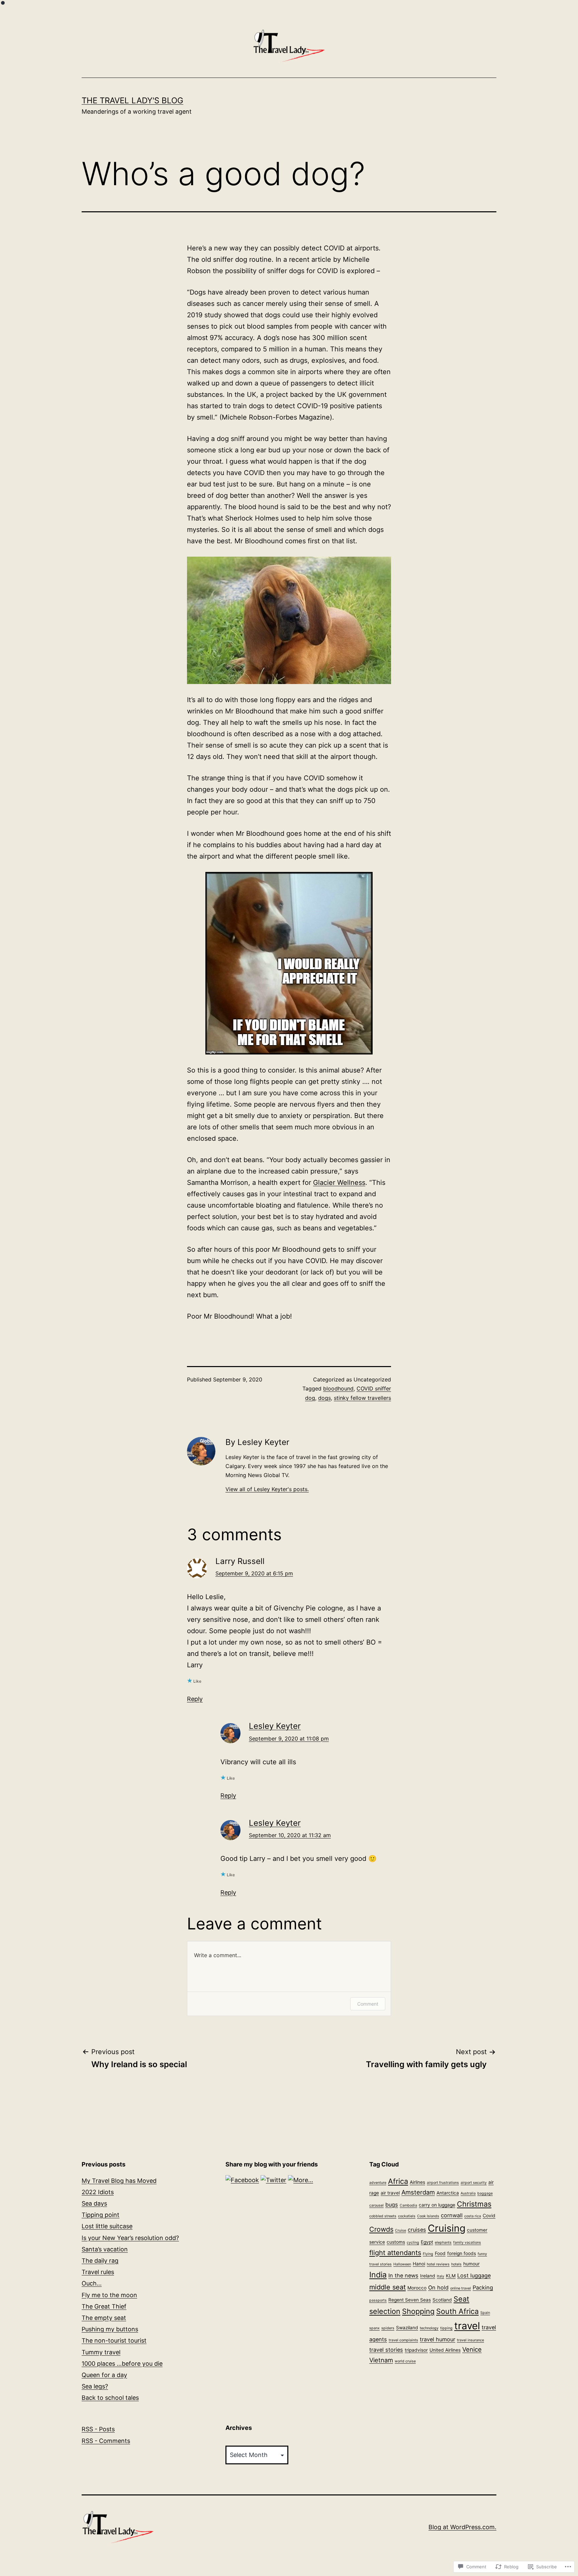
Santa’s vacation (105, 2249)
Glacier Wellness (339, 1183)
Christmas (474, 2204)
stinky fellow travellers (362, 1398)
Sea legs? (95, 2386)
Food (440, 2253)
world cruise (405, 2361)
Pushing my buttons (110, 2329)
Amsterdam (418, 2192)
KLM (451, 2276)
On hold (438, 2287)
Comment (368, 2004)
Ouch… (92, 2283)
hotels (456, 2264)
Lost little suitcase (107, 2226)
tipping (446, 2328)
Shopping (418, 2311)
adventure (378, 2183)
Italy (441, 2276)
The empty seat (104, 2318)
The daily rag (100, 2261)
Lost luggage (474, 2275)
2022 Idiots (98, 2192)
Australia (468, 2193)
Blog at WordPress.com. (462, 2527)
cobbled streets (383, 2216)
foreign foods (462, 2253)
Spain (485, 2313)
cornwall (452, 2215)
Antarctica (448, 2193)
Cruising (447, 2228)
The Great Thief (104, 2306)
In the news (403, 2275)
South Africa (457, 2311)
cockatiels (407, 2216)
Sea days (94, 2203)
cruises (417, 2230)
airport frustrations (443, 2183)
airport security (474, 2183)
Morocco (417, 2288)
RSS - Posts (98, 2429)
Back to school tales (110, 2398)
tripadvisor (416, 2350)
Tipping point (101, 2215)
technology (429, 2328)
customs (396, 2242)
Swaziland (407, 2328)
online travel (461, 2288)
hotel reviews (438, 2264)
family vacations (467, 2243)
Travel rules (98, 2272)
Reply (195, 1699)
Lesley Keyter (275, 1726)
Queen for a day (104, 2375)
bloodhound (338, 1388)
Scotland (442, 2300)
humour (471, 2264)
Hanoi (419, 2264)
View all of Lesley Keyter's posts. (267, 1489)
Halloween (402, 2264)
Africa (398, 2181)
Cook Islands (428, 2216)
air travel (390, 2193)
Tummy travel (101, 2352)
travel (467, 2326)
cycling (413, 2243)
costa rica (473, 2216)
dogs (324, 1398)
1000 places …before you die (122, 2364)
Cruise (401, 2230)
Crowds (381, 2229)
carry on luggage (437, 2205)
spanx (374, 2328)
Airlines (417, 2182)
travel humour (438, 2339)
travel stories (386, 2350)
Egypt (427, 2242)
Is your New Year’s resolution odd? (130, 2238)
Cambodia (408, 2205)
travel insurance (470, 2340)
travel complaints (403, 2340)
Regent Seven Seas (410, 2300)
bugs (392, 2205)
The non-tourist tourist (114, 2340)
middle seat (388, 2287)
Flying (428, 2254)
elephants (443, 2243)
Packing (483, 2287)
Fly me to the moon (109, 2295)
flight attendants (395, 2253)
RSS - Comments (106, 2441)
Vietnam (381, 2360)
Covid (489, 2216)
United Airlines (445, 2350)
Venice (472, 2349)
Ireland (428, 2276)
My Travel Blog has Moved (119, 2181)
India (378, 2275)
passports (378, 2300)
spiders (388, 2328)
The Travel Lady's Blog (132, 100)
